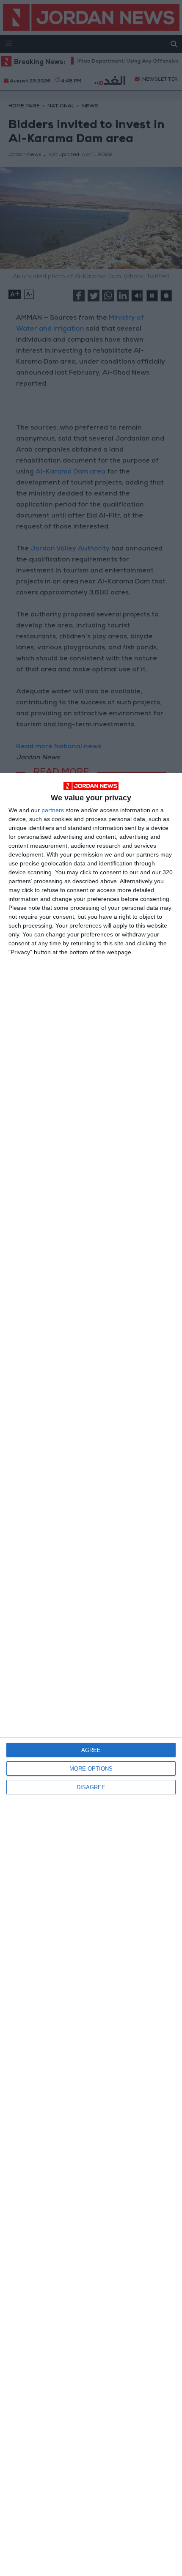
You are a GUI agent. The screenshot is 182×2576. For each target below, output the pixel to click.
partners (53, 810)
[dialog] (91, 1674)
